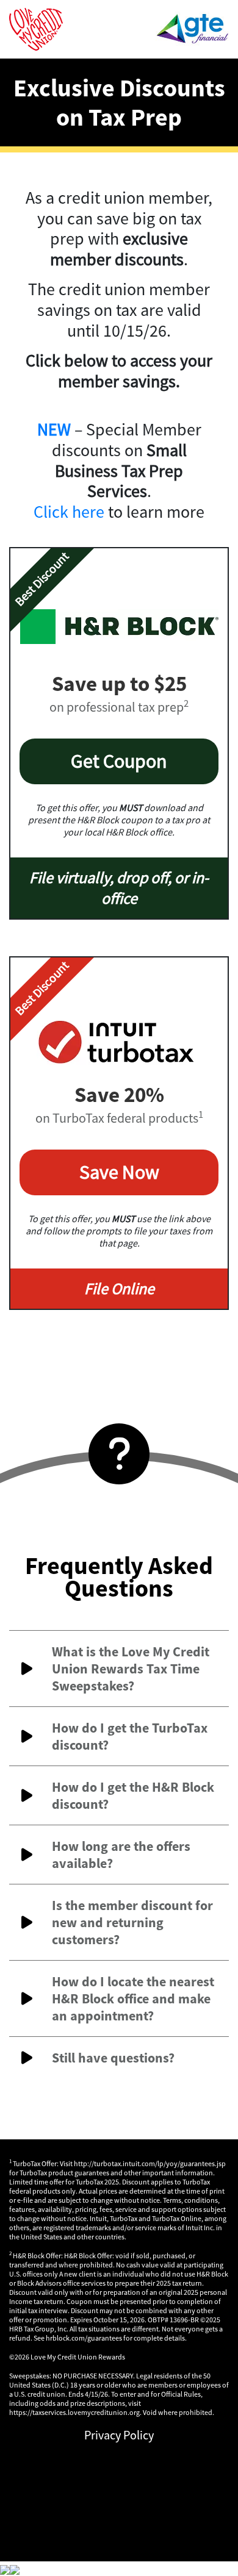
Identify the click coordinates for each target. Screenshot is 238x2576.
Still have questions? (113, 2058)
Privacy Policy (119, 2435)
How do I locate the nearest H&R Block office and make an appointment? (133, 1998)
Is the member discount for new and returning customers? (132, 1922)
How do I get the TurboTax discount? (130, 1736)
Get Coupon (119, 761)
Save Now (119, 1172)
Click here (69, 512)
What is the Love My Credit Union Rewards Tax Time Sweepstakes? (131, 1669)
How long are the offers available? (121, 1855)
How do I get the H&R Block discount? (133, 1795)
